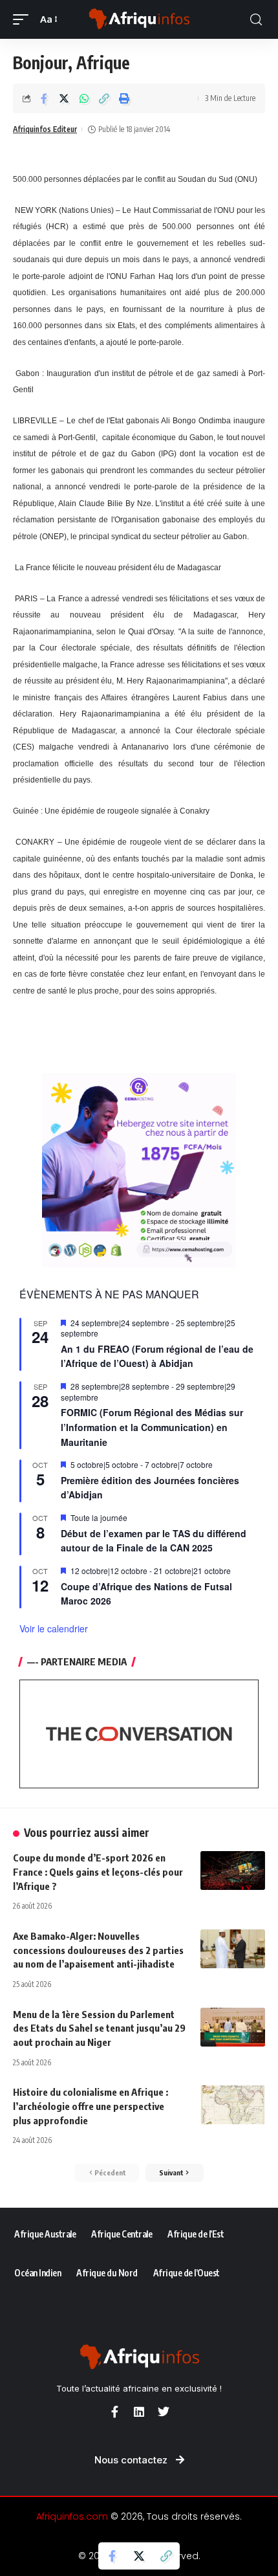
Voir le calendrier (54, 1628)
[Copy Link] (104, 98)
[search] (256, 20)
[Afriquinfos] (139, 19)
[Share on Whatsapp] (84, 98)
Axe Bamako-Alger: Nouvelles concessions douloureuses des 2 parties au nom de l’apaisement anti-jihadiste (98, 1950)
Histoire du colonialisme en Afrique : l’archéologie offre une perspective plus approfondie (91, 2106)
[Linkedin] (139, 2412)
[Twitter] (164, 2412)
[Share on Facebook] (44, 98)
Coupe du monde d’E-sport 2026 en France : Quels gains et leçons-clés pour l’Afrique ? (98, 1872)
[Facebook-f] (114, 2412)
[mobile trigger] (24, 19)
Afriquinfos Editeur (45, 129)
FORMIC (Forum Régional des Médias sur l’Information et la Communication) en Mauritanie (152, 1427)
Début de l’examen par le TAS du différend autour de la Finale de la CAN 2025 (154, 1541)
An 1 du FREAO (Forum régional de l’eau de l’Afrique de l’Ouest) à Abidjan (157, 1356)
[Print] (124, 98)
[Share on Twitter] (64, 98)
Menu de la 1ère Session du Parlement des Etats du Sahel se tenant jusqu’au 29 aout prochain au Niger (99, 2028)
